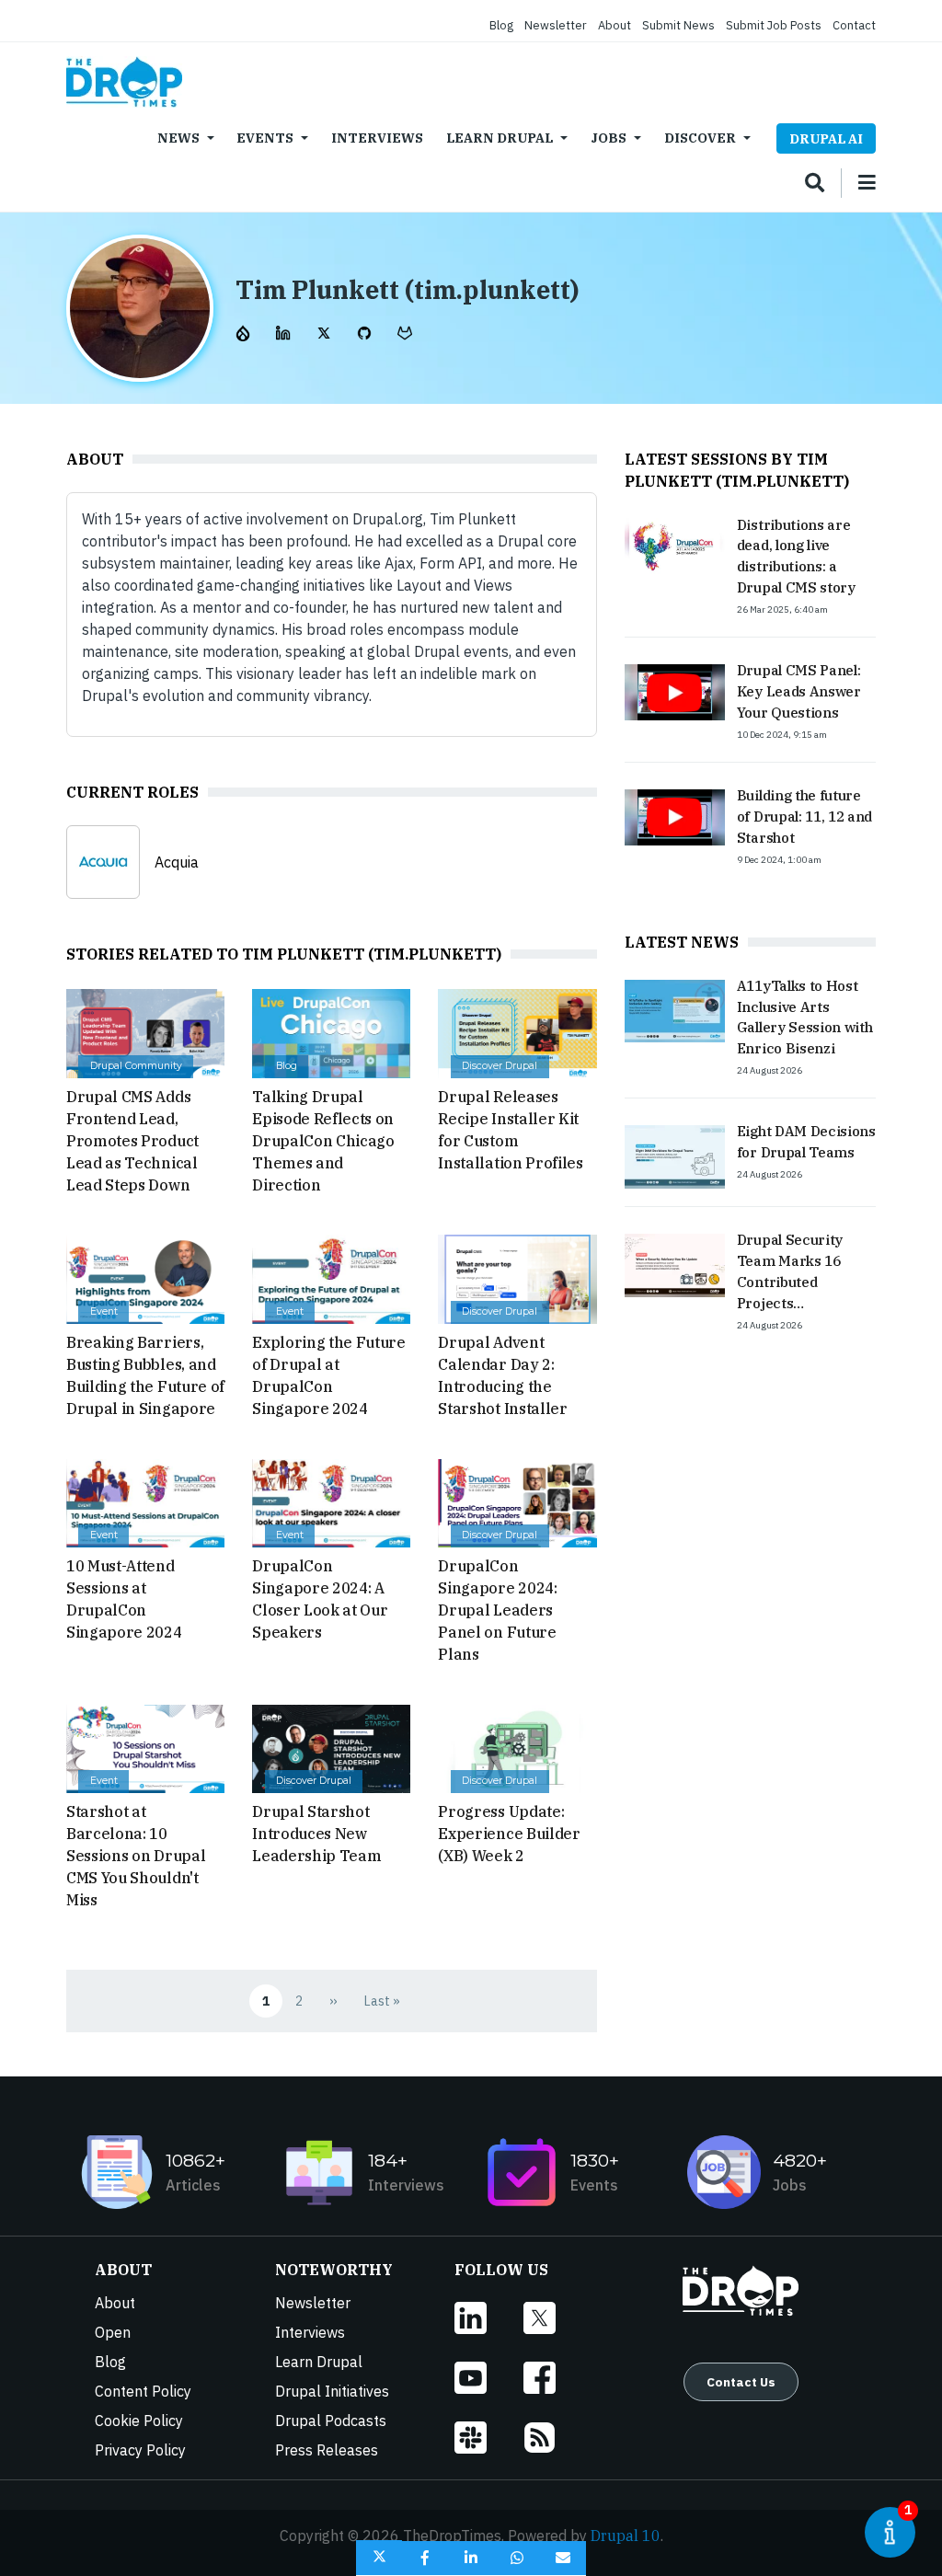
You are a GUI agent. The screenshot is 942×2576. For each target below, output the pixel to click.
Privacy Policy (140, 2450)
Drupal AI (826, 138)
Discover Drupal (500, 1066)
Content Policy (143, 2391)
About (615, 25)
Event (104, 1311)
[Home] (124, 82)
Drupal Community (136, 1066)
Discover (700, 138)
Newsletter (556, 25)
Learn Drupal (500, 138)
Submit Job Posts (774, 25)
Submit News (678, 25)
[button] (379, 2558)
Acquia (177, 862)
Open (113, 2332)
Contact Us (741, 2382)
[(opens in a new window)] (245, 331)
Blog (501, 25)
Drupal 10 (626, 2536)
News (178, 138)
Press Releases (327, 2450)
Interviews (377, 138)
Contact (854, 25)
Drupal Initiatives (332, 2391)
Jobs (609, 138)
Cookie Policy (139, 2421)
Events (265, 138)
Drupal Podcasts (331, 2421)
